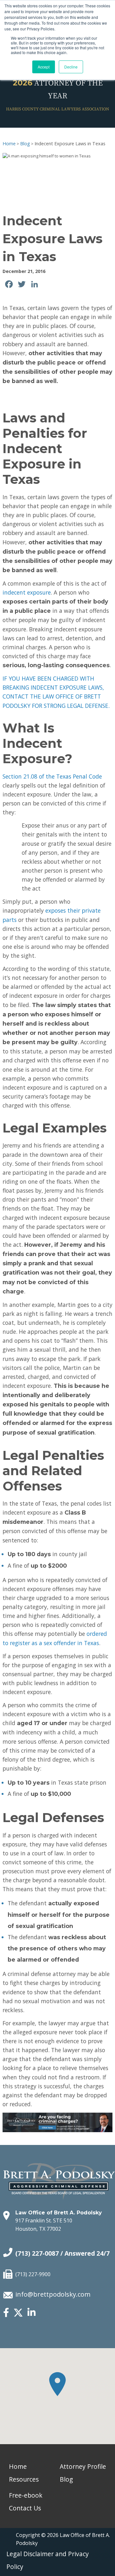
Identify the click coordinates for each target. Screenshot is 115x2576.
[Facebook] (6, 2313)
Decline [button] (71, 67)
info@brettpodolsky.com (53, 2294)
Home (9, 144)
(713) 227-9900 (33, 2274)
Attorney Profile (83, 2466)
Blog (25, 144)
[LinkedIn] (31, 2313)
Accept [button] (44, 67)
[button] (57, 2384)
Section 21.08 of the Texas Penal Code (52, 776)
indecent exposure (27, 592)
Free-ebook (26, 2495)
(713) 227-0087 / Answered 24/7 (62, 2253)
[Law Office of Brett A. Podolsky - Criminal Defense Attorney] (59, 2174)
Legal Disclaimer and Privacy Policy (48, 2560)
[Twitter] (18, 2316)
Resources (24, 2479)
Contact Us (25, 2508)
